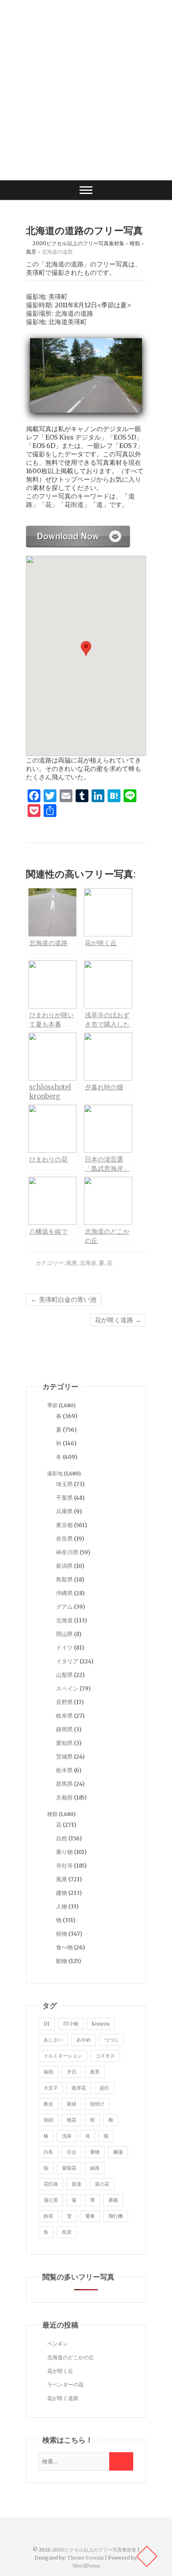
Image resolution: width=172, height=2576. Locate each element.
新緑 (72, 2104)
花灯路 (51, 2184)
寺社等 (64, 1866)
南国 (48, 2072)
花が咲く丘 (60, 2371)
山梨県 (64, 1675)
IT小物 (71, 2024)
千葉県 (64, 1498)
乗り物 (64, 1852)
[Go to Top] (147, 2556)
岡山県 (64, 1634)
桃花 (72, 2120)
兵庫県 (64, 1511)
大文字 (51, 2088)
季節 (52, 1405)
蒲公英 (51, 2200)
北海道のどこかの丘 (71, 2357)
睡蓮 (118, 2152)
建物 (62, 1893)
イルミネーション (63, 2056)
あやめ (84, 2040)
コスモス (105, 2056)
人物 (62, 1906)
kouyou (101, 2024)
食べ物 (64, 1947)
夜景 (95, 2072)
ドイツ (64, 1648)
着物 (95, 2152)
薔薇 (113, 2200)
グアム (64, 1607)
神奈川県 (67, 1552)
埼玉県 (64, 1484)
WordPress (86, 2566)
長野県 (64, 1702)
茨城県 (64, 1757)
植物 (62, 1934)
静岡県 (64, 1729)
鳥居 (67, 2232)
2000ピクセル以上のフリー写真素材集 (94, 2550)
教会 (48, 2104)
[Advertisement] (86, 90)
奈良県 (64, 1539)
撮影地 (55, 1474)
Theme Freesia (85, 2558)
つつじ (112, 2040)
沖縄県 (64, 1593)
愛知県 (64, 1743)
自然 (62, 1838)
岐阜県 (64, 1716)
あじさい (53, 2040)
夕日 (72, 2072)
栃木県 (64, 1770)
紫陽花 (69, 2168)
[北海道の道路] (78, 530)
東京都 (64, 1525)
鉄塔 (48, 2216)
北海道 (88, 1263)
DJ (47, 2024)
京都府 (64, 1797)
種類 (52, 1814)
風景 (72, 1263)
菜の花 (102, 2184)
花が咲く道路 (118, 1320)
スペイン (67, 1688)
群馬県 (64, 1784)
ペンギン (58, 2344)
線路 (95, 2168)
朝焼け (97, 2104)
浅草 (67, 2136)
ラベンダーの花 (65, 2385)
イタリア (67, 1661)
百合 (72, 2152)
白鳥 (48, 2152)
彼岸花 (79, 2088)
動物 (62, 1961)
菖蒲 (76, 2184)
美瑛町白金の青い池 (64, 1299)
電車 (90, 2216)
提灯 (104, 2088)
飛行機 (116, 2216)
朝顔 (48, 2120)
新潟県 (64, 1566)
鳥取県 (64, 1579)
